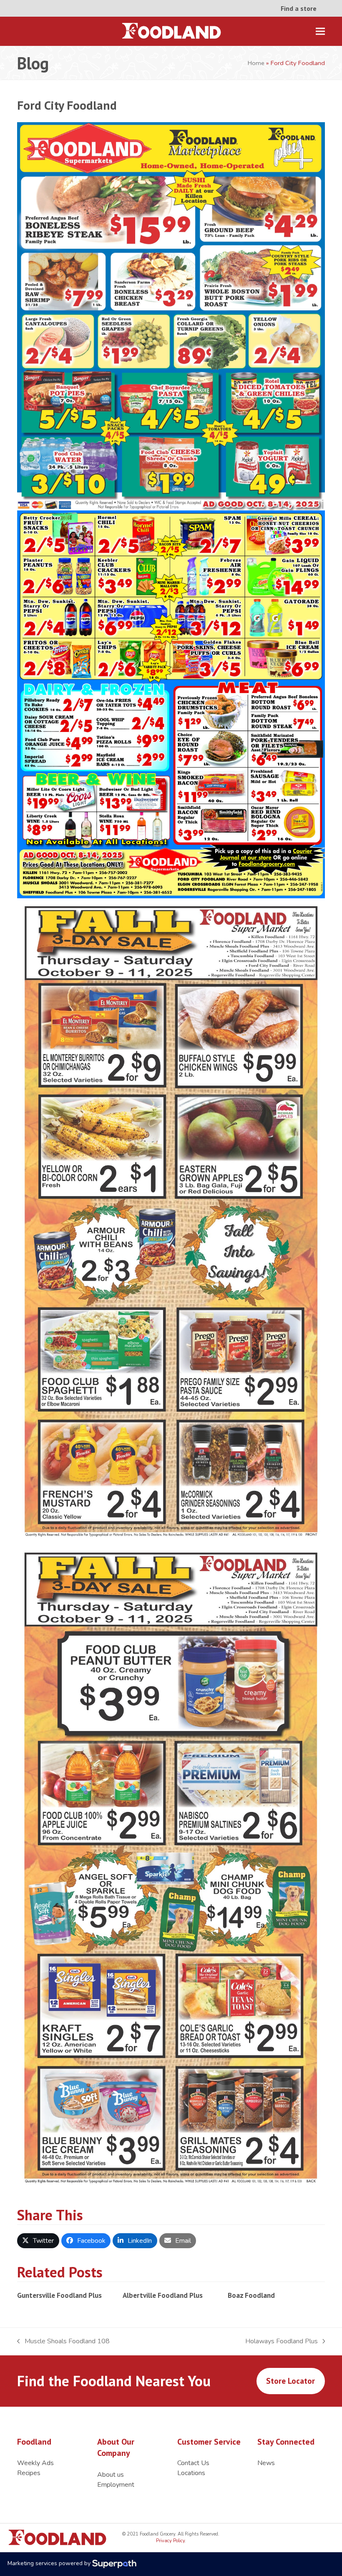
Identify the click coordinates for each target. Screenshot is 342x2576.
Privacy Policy (170, 2541)
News (266, 2463)
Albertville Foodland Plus (163, 2295)
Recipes (29, 2473)
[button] (320, 31)
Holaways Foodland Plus (282, 2341)
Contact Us (193, 2463)
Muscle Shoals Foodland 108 (63, 2341)
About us (111, 2475)
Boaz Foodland (251, 2295)
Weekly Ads (35, 2463)
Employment (116, 2485)
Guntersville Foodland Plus (59, 2295)
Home (256, 63)
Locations (191, 2473)
